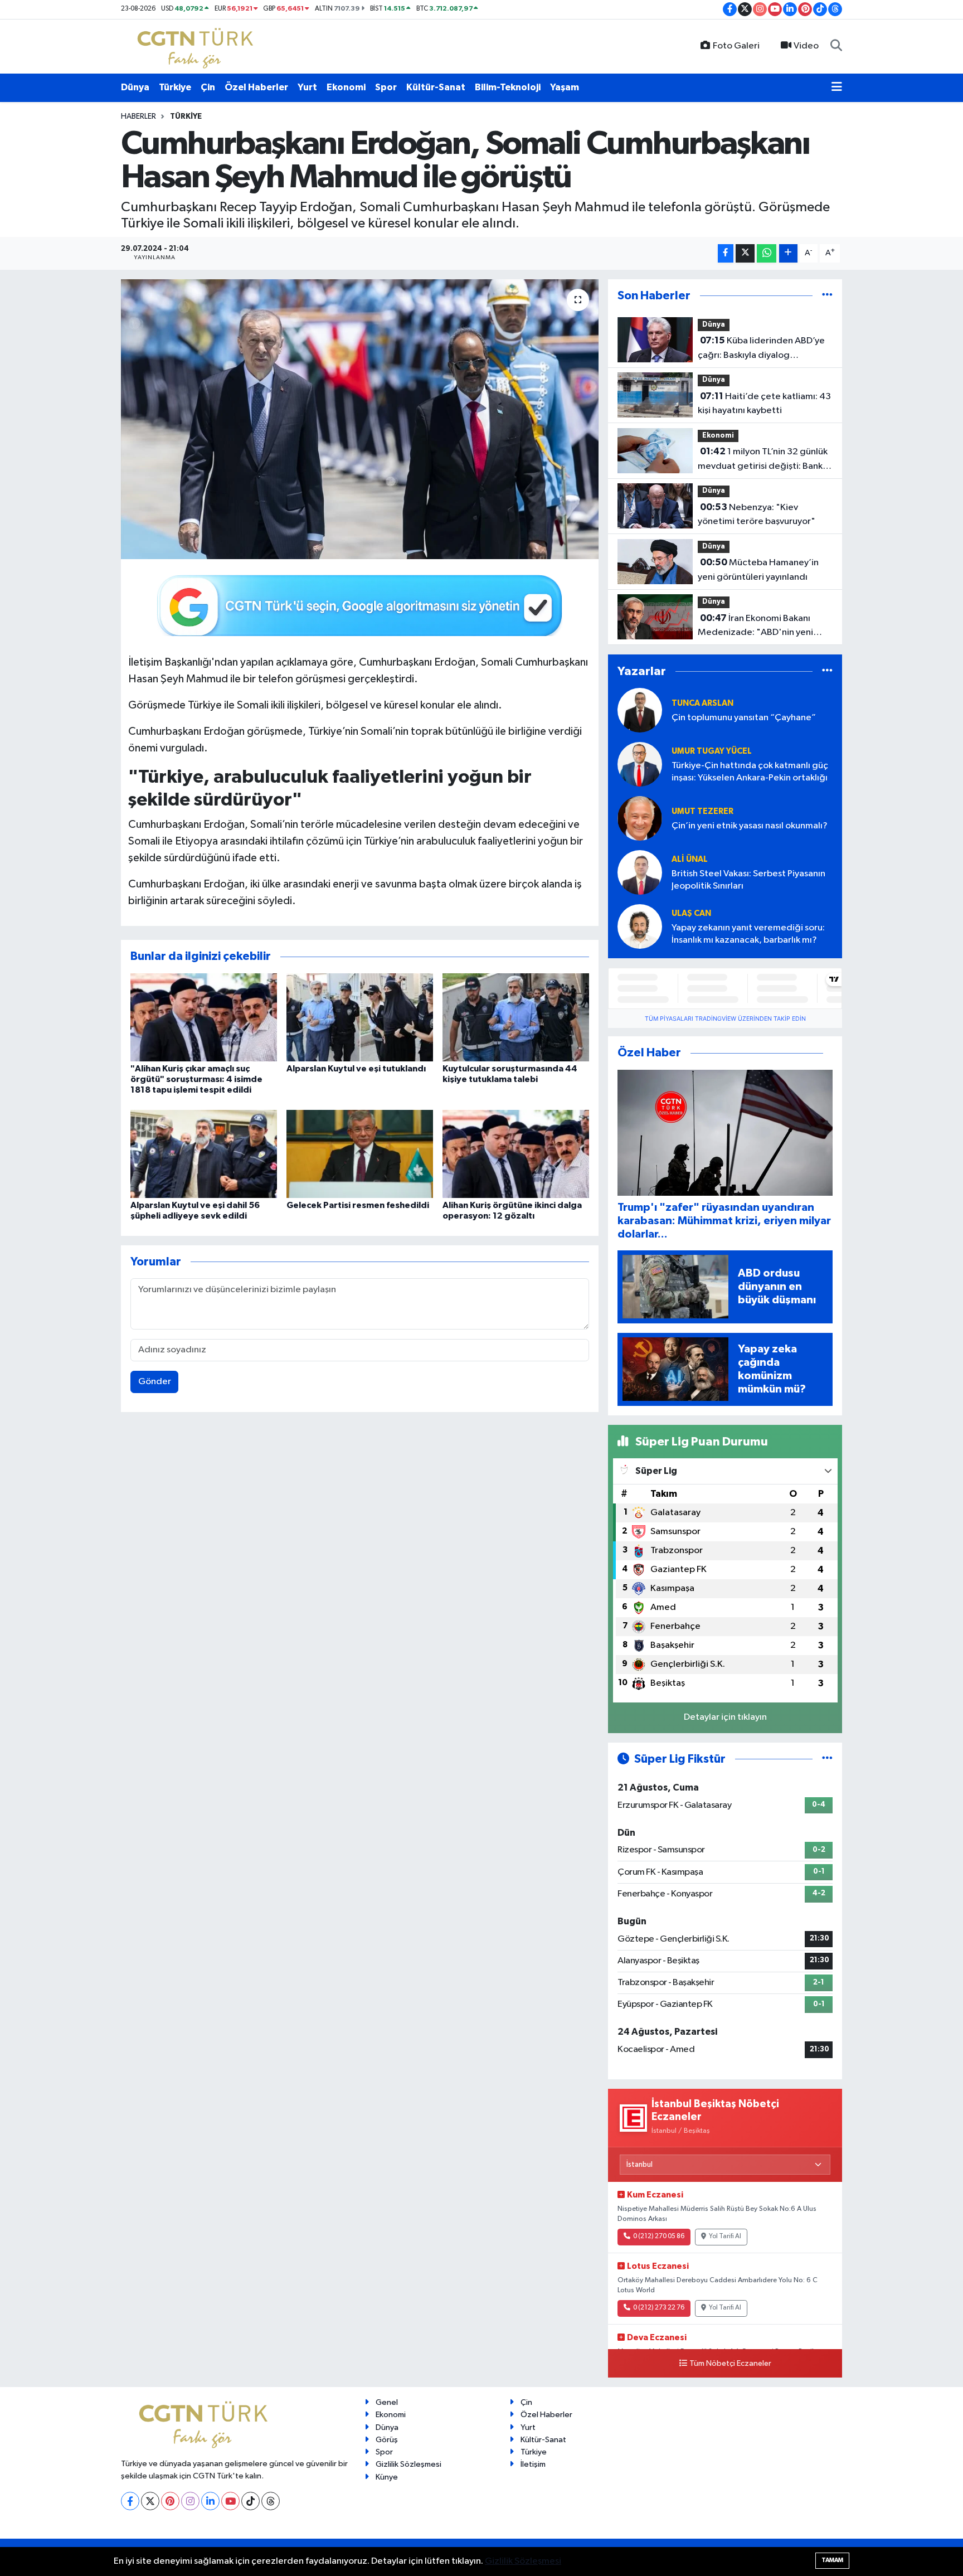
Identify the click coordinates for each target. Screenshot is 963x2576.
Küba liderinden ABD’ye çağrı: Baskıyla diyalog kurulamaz (761, 349)
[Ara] (836, 46)
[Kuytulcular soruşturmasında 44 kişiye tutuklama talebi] (516, 1017)
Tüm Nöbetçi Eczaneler (730, 2364)
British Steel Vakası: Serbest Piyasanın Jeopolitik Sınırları (748, 880)
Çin (208, 87)
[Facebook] (130, 2501)
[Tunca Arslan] (640, 710)
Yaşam (565, 87)
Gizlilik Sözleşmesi (408, 2464)
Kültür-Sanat (436, 87)
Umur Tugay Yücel (712, 751)
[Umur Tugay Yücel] (640, 764)
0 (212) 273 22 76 (659, 2308)
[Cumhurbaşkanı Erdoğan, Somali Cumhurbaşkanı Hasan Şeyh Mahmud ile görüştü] (360, 419)
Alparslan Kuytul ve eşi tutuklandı (356, 1069)
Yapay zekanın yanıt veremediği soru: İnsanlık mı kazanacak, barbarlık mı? (748, 934)
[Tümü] (827, 296)
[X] (150, 2501)
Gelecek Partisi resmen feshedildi (358, 1205)
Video (806, 46)
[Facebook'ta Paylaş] (726, 253)
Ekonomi (346, 87)
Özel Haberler (256, 87)
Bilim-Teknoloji (508, 87)
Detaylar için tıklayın (725, 1717)
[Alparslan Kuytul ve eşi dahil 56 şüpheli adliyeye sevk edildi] (204, 1154)
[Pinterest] (170, 2501)
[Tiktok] (251, 2501)
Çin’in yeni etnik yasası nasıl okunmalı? (750, 826)
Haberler (138, 117)
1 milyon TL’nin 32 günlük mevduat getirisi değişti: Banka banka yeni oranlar (763, 460)
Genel (387, 2402)
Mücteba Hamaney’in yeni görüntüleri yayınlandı (758, 570)
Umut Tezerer (702, 811)
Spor (386, 87)
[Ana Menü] (837, 88)
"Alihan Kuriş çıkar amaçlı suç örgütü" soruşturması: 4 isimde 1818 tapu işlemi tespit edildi (196, 1079)
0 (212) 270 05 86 (659, 2237)
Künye (387, 2477)
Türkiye (175, 87)
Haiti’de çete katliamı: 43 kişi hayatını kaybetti (764, 404)
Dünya (135, 87)
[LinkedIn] (210, 2501)
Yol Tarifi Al (725, 2237)
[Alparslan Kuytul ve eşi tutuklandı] (360, 1017)
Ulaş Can (691, 913)
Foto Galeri (736, 46)
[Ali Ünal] (640, 872)
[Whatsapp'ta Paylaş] (767, 253)
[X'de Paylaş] (745, 253)
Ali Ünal (690, 859)
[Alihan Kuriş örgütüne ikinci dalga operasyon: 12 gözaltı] (516, 1154)
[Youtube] (230, 2501)
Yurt (307, 87)
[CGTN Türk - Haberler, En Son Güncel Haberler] (198, 46)
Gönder (155, 1382)
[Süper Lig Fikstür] (827, 1759)
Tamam (832, 2560)
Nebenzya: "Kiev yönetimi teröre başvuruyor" (757, 515)
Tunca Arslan (702, 703)
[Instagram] (190, 2501)
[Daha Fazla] (788, 253)
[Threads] (271, 2501)
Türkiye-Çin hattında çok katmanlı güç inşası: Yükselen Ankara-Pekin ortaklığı (750, 772)
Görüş (387, 2440)
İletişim (533, 2464)
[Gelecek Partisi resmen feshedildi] (360, 1154)
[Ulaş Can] (640, 926)
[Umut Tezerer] (640, 818)
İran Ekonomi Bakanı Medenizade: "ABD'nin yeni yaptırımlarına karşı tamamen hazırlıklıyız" (758, 627)
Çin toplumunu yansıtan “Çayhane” (744, 718)
